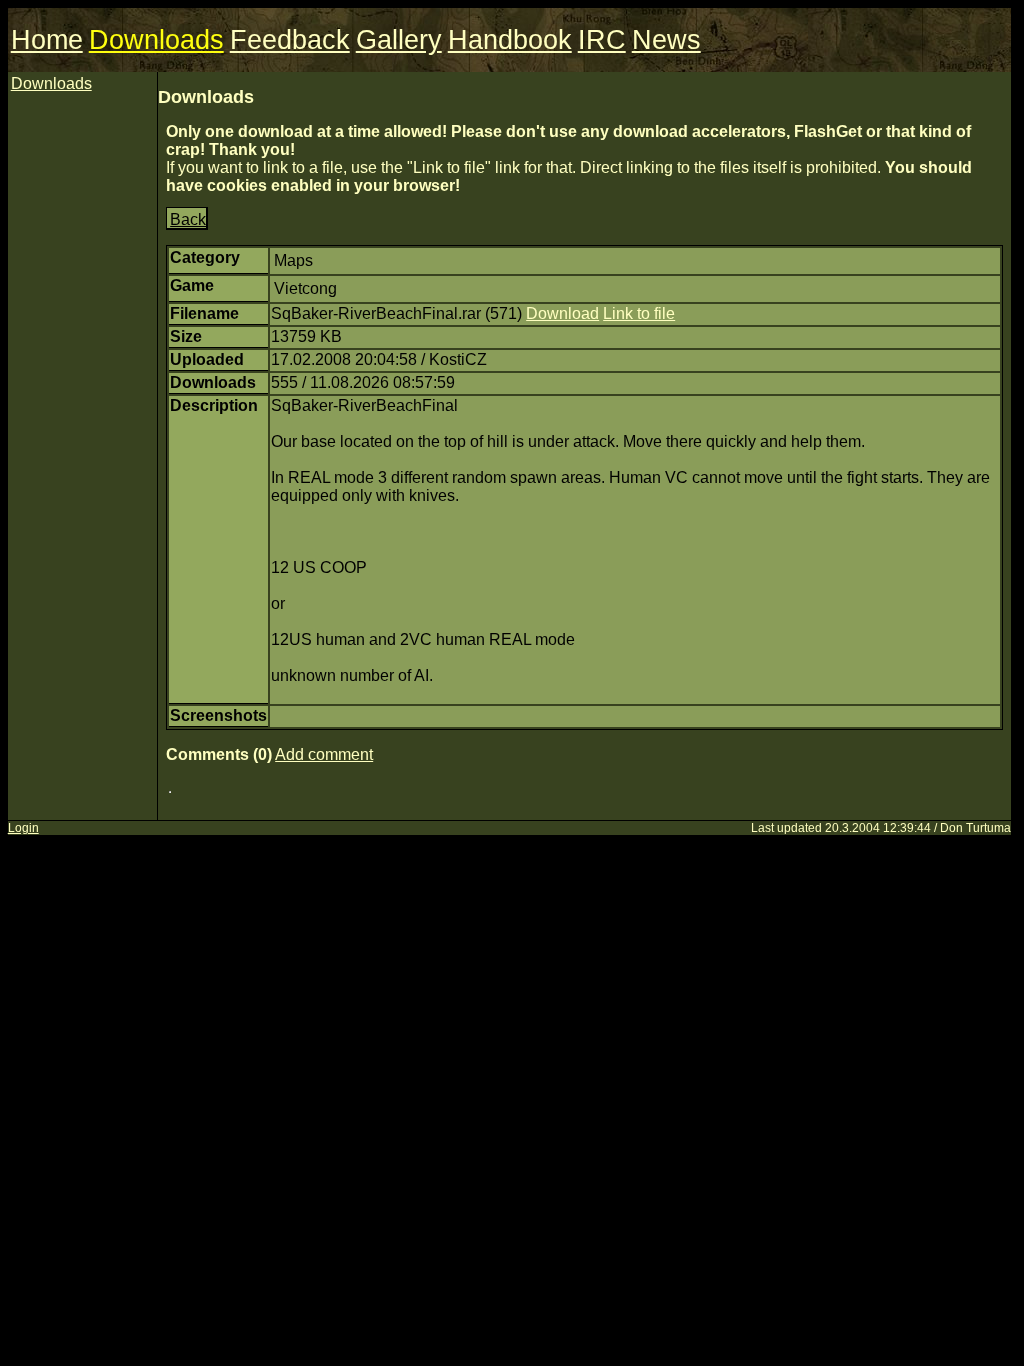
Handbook (510, 40)
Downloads (156, 40)
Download (562, 313)
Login (23, 828)
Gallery (399, 40)
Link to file (639, 313)
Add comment (324, 754)
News (666, 40)
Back (188, 219)
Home (47, 40)
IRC (602, 40)
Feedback (290, 40)
